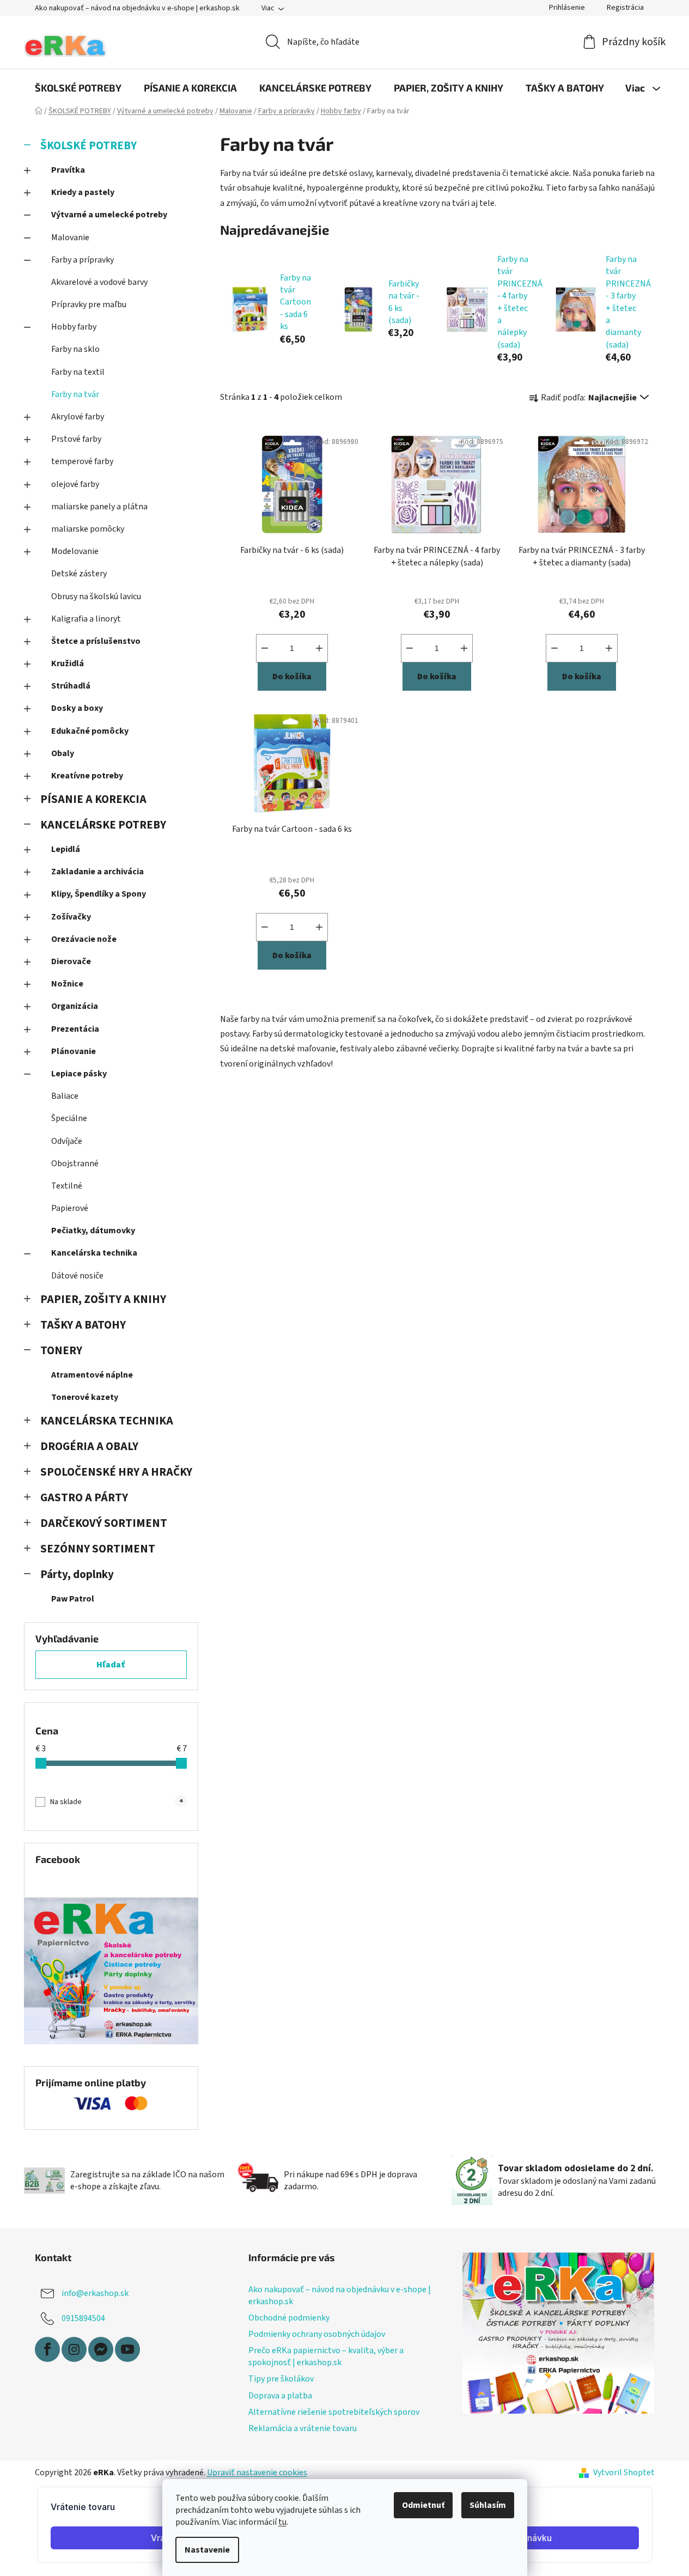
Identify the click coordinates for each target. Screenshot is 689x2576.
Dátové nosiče (77, 1276)
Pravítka (68, 170)
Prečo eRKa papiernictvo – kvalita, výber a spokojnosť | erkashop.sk (326, 2356)
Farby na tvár (75, 394)
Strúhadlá (71, 686)
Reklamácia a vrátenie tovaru (303, 2428)
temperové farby (82, 461)
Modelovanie (75, 551)
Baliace (65, 1096)
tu (282, 2522)
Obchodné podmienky (289, 2318)
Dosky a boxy (77, 708)
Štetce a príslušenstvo (96, 641)
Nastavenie (207, 2550)
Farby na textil (78, 372)
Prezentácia (75, 1029)
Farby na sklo (75, 349)
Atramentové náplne (92, 1375)
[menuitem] (78, 88)
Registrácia (625, 8)
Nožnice (67, 984)
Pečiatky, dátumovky (93, 1231)
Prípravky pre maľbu (89, 305)
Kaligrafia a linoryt (86, 619)
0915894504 (83, 2318)
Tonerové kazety (85, 1397)
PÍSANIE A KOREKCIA (93, 799)
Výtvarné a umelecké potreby (109, 215)
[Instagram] (74, 2349)
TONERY (61, 1351)
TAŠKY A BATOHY (83, 1325)
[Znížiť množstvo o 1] (265, 648)
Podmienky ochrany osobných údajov (317, 2334)
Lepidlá (66, 849)
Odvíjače (67, 1141)
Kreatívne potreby (87, 776)
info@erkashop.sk (95, 2293)
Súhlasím (488, 2505)
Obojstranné (75, 1164)
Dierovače (71, 961)
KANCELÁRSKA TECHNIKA (107, 1421)
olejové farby (75, 484)
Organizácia (75, 1006)
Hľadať (111, 1665)
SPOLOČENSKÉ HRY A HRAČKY (116, 1472)
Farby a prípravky (83, 260)
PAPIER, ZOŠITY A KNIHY (103, 1299)
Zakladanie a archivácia (97, 872)
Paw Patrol (73, 1599)
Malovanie (70, 237)
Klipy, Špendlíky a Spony (99, 894)
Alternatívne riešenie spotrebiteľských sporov (334, 2412)
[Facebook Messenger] (101, 2349)
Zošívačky (71, 917)
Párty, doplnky (77, 1575)
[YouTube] (127, 2349)
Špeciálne (69, 1118)
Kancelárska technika (94, 1253)
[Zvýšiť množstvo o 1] (319, 648)
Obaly (63, 753)
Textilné (67, 1186)
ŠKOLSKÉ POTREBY (89, 146)
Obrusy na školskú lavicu (96, 596)
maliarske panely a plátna (99, 507)
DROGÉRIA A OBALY (89, 1447)
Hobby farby (74, 327)
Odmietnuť (423, 2505)
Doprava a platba (280, 2396)
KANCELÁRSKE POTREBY (103, 825)
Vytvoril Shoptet (624, 2473)
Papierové (70, 1208)
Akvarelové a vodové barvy (99, 282)
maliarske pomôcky (88, 529)
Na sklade (116, 1802)
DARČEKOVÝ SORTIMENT (104, 1523)
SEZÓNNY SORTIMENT (98, 1549)
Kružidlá (68, 663)
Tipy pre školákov (281, 2379)
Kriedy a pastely (83, 192)
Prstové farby (76, 439)
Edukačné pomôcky (90, 731)
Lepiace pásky (79, 1074)
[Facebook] (47, 2349)
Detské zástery (79, 574)
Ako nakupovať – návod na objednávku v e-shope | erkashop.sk (137, 8)
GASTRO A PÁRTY (84, 1498)
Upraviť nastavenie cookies (257, 2473)
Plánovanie (74, 1051)
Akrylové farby (78, 417)
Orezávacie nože (84, 939)
